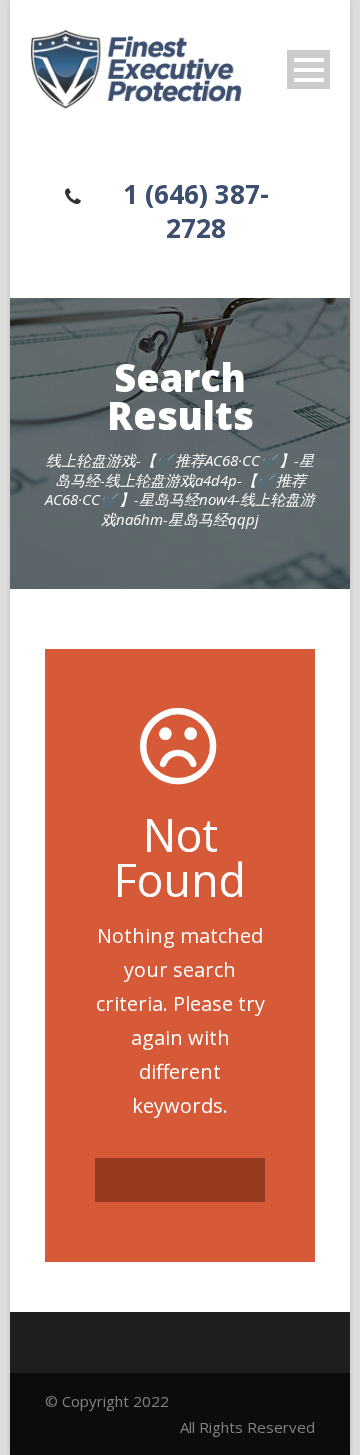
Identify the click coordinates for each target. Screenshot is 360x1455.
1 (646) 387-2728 (196, 211)
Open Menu (308, 69)
